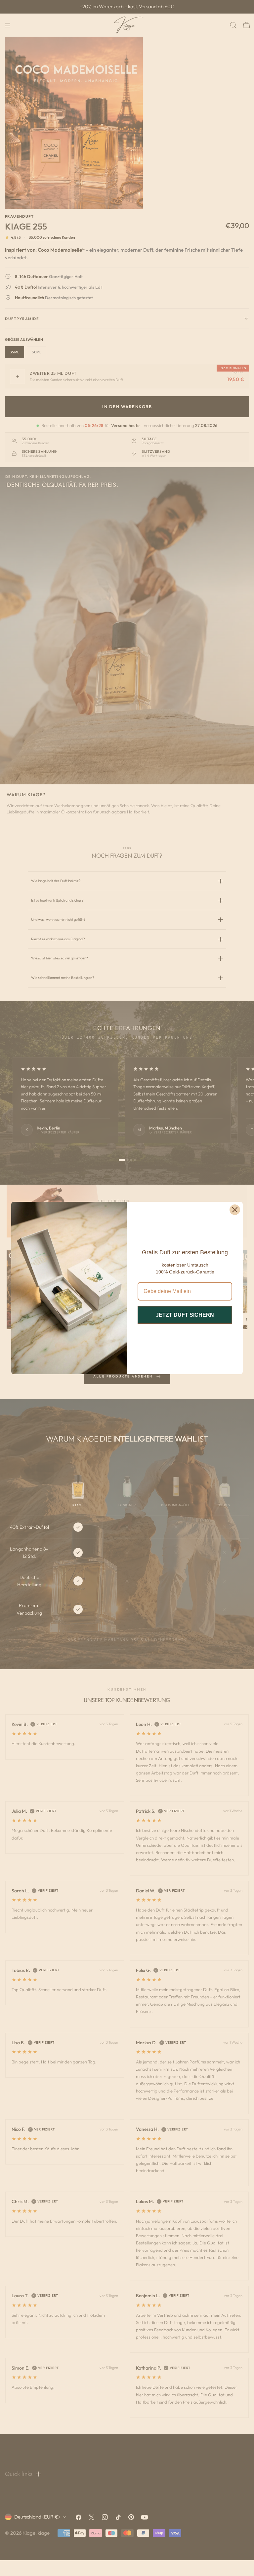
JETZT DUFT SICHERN (185, 1315)
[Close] (235, 1210)
